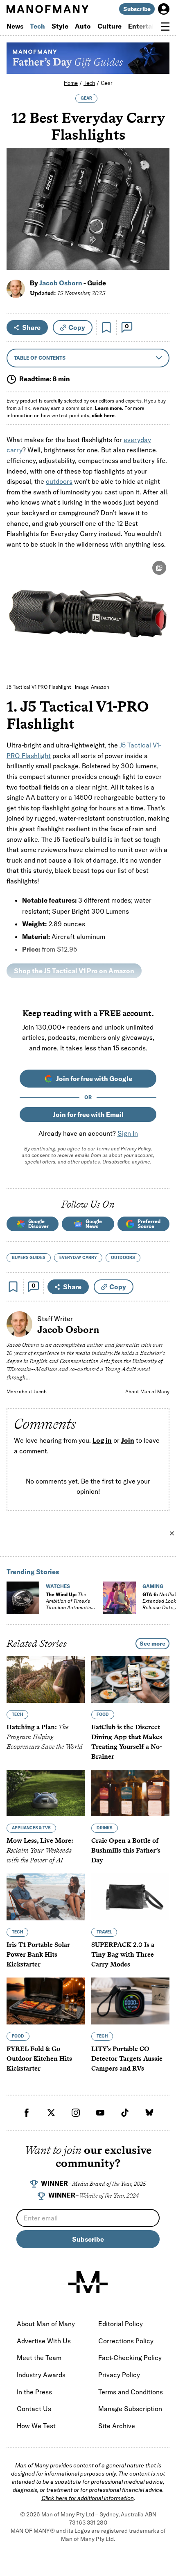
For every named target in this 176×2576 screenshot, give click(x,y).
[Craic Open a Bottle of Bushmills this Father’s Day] (130, 1793)
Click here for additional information (88, 2498)
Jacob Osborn (61, 283)
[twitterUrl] (51, 2113)
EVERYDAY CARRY (78, 1258)
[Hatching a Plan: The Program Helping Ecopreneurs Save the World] (46, 1679)
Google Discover (38, 1224)
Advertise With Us (44, 2341)
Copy (77, 327)
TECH (17, 1714)
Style (60, 26)
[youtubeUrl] (100, 2113)
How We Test (36, 2426)
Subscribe (137, 9)
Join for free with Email (88, 1114)
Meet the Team (39, 2358)
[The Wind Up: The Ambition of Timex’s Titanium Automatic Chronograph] (23, 1598)
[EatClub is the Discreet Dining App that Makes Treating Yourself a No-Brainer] (130, 1679)
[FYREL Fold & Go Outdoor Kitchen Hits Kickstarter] (46, 2001)
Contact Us (34, 2409)
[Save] (106, 327)
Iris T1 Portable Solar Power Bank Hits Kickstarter (38, 1955)
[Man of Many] (88, 2282)
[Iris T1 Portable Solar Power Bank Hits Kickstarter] (46, 1897)
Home (71, 83)
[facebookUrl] (27, 2113)
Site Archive (117, 2426)
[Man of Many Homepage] (47, 9)
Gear (106, 83)
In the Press (34, 2392)
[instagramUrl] (76, 2113)
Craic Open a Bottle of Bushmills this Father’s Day (126, 1851)
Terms (103, 1149)
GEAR (86, 98)
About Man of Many (147, 1391)
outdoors (59, 481)
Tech (37, 26)
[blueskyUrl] (149, 2113)
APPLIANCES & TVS (31, 1828)
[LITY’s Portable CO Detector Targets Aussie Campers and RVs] (130, 2001)
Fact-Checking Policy (130, 2358)
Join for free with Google (94, 1079)
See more (152, 1644)
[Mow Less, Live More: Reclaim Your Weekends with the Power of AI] (46, 1793)
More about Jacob (27, 1391)
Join (128, 1440)
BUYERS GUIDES (29, 1258)
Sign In (128, 1133)
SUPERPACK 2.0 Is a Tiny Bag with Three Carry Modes (123, 1955)
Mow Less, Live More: (40, 1851)
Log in (102, 1440)
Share (31, 327)
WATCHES (58, 1586)
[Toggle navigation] (165, 27)
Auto (83, 26)
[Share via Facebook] (159, 207)
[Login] (164, 9)
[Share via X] (159, 224)
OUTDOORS (123, 1258)
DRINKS (105, 1828)
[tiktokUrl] (125, 2113)
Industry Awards (41, 2375)
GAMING (153, 1586)
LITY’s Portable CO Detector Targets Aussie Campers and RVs (127, 2059)
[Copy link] (159, 259)
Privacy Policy (136, 1149)
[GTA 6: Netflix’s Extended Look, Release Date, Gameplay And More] (120, 1598)
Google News (94, 1224)
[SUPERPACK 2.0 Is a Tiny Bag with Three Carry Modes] (130, 1897)
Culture (109, 26)
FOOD (103, 1714)
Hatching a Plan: (45, 1737)
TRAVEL (104, 1932)
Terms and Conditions (131, 2392)
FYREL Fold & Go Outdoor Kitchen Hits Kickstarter (39, 2059)
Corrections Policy (126, 2341)
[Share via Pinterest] (159, 242)
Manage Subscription (130, 2409)
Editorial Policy (121, 2324)
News (15, 26)
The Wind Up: (68, 1604)
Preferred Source (149, 1224)
